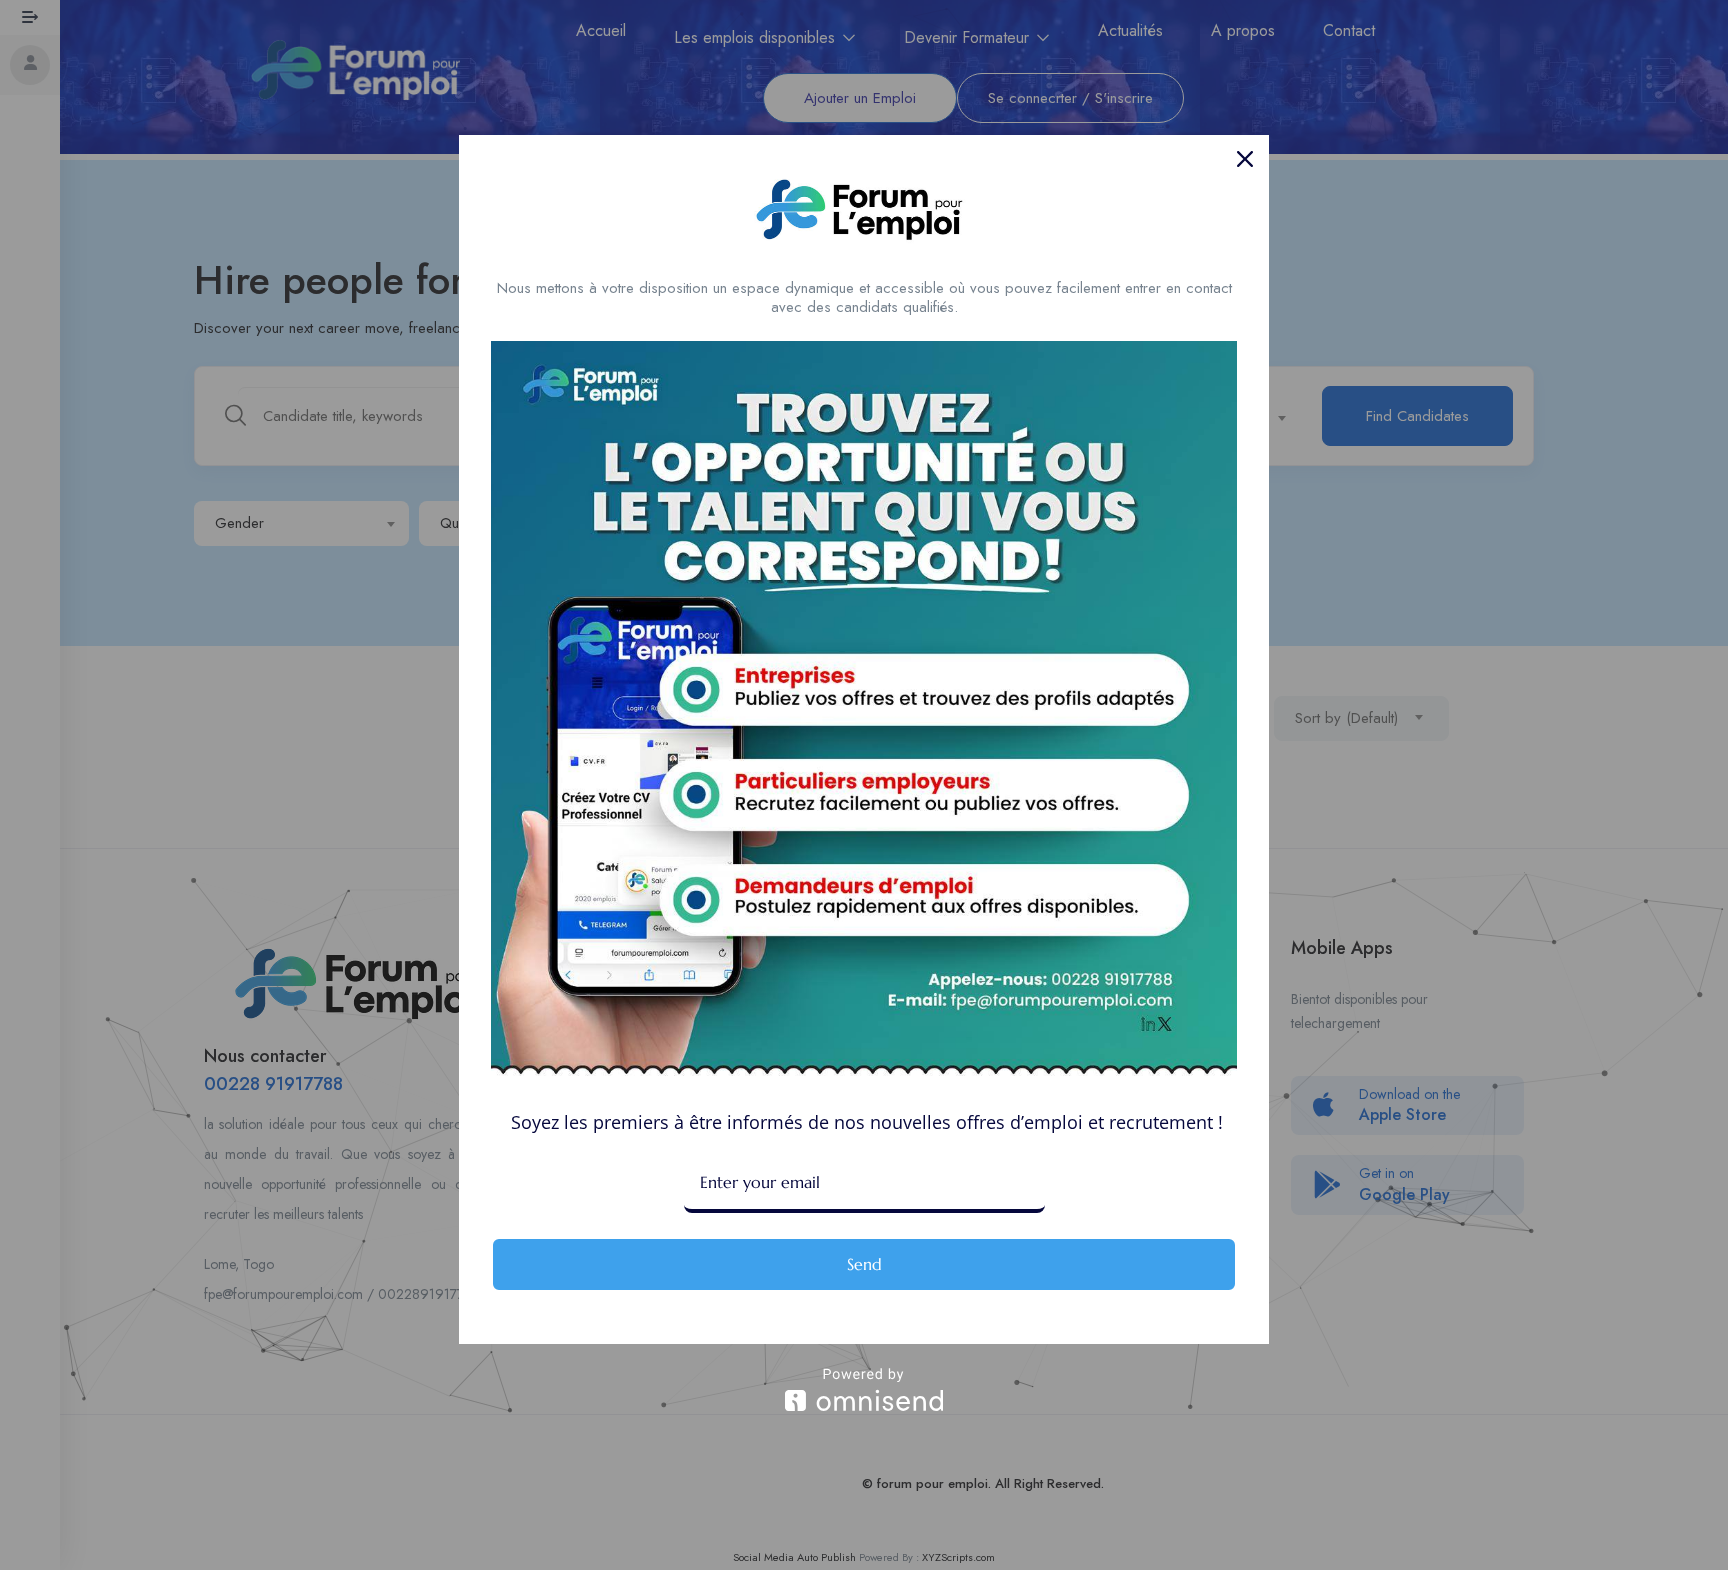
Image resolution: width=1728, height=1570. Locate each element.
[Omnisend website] (864, 1389)
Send (864, 1264)
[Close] (1245, 159)
